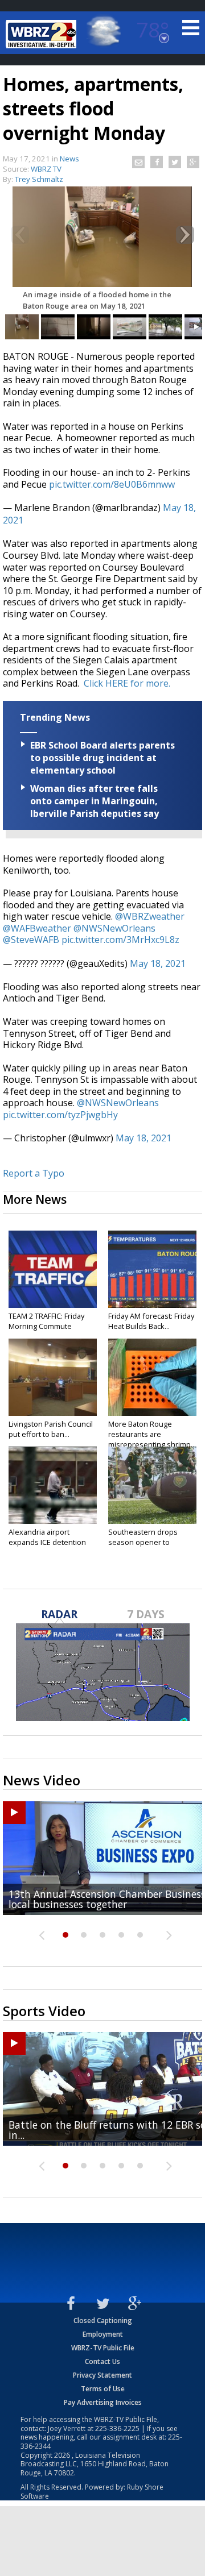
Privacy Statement (102, 2375)
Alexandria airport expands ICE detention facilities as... (47, 1542)
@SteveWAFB (31, 940)
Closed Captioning (103, 2321)
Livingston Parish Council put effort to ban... (51, 1429)
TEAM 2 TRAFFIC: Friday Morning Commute (46, 1321)
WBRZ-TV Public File (103, 2348)
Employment (103, 2334)
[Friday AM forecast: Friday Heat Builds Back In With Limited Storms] (152, 1269)
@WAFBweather (37, 928)
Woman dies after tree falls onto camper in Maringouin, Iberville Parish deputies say (95, 801)
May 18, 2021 (158, 963)
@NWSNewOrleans (114, 928)
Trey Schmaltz (39, 179)
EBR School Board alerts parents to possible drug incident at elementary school (102, 758)
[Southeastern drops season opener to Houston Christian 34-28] (152, 1485)
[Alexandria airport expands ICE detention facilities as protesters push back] (53, 1485)
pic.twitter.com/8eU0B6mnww (112, 484)
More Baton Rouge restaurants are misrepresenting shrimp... (152, 1434)
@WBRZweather (150, 916)
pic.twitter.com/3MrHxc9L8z (120, 940)
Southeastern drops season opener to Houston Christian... (143, 1542)
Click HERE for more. (127, 683)
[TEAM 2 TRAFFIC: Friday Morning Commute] (53, 1269)
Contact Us (102, 2361)
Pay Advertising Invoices (103, 2402)
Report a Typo (34, 1173)
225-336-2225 (117, 2428)
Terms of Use (103, 2389)
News (69, 159)
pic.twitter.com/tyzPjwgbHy (60, 1115)
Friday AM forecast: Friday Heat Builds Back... (151, 1321)
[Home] (43, 34)
